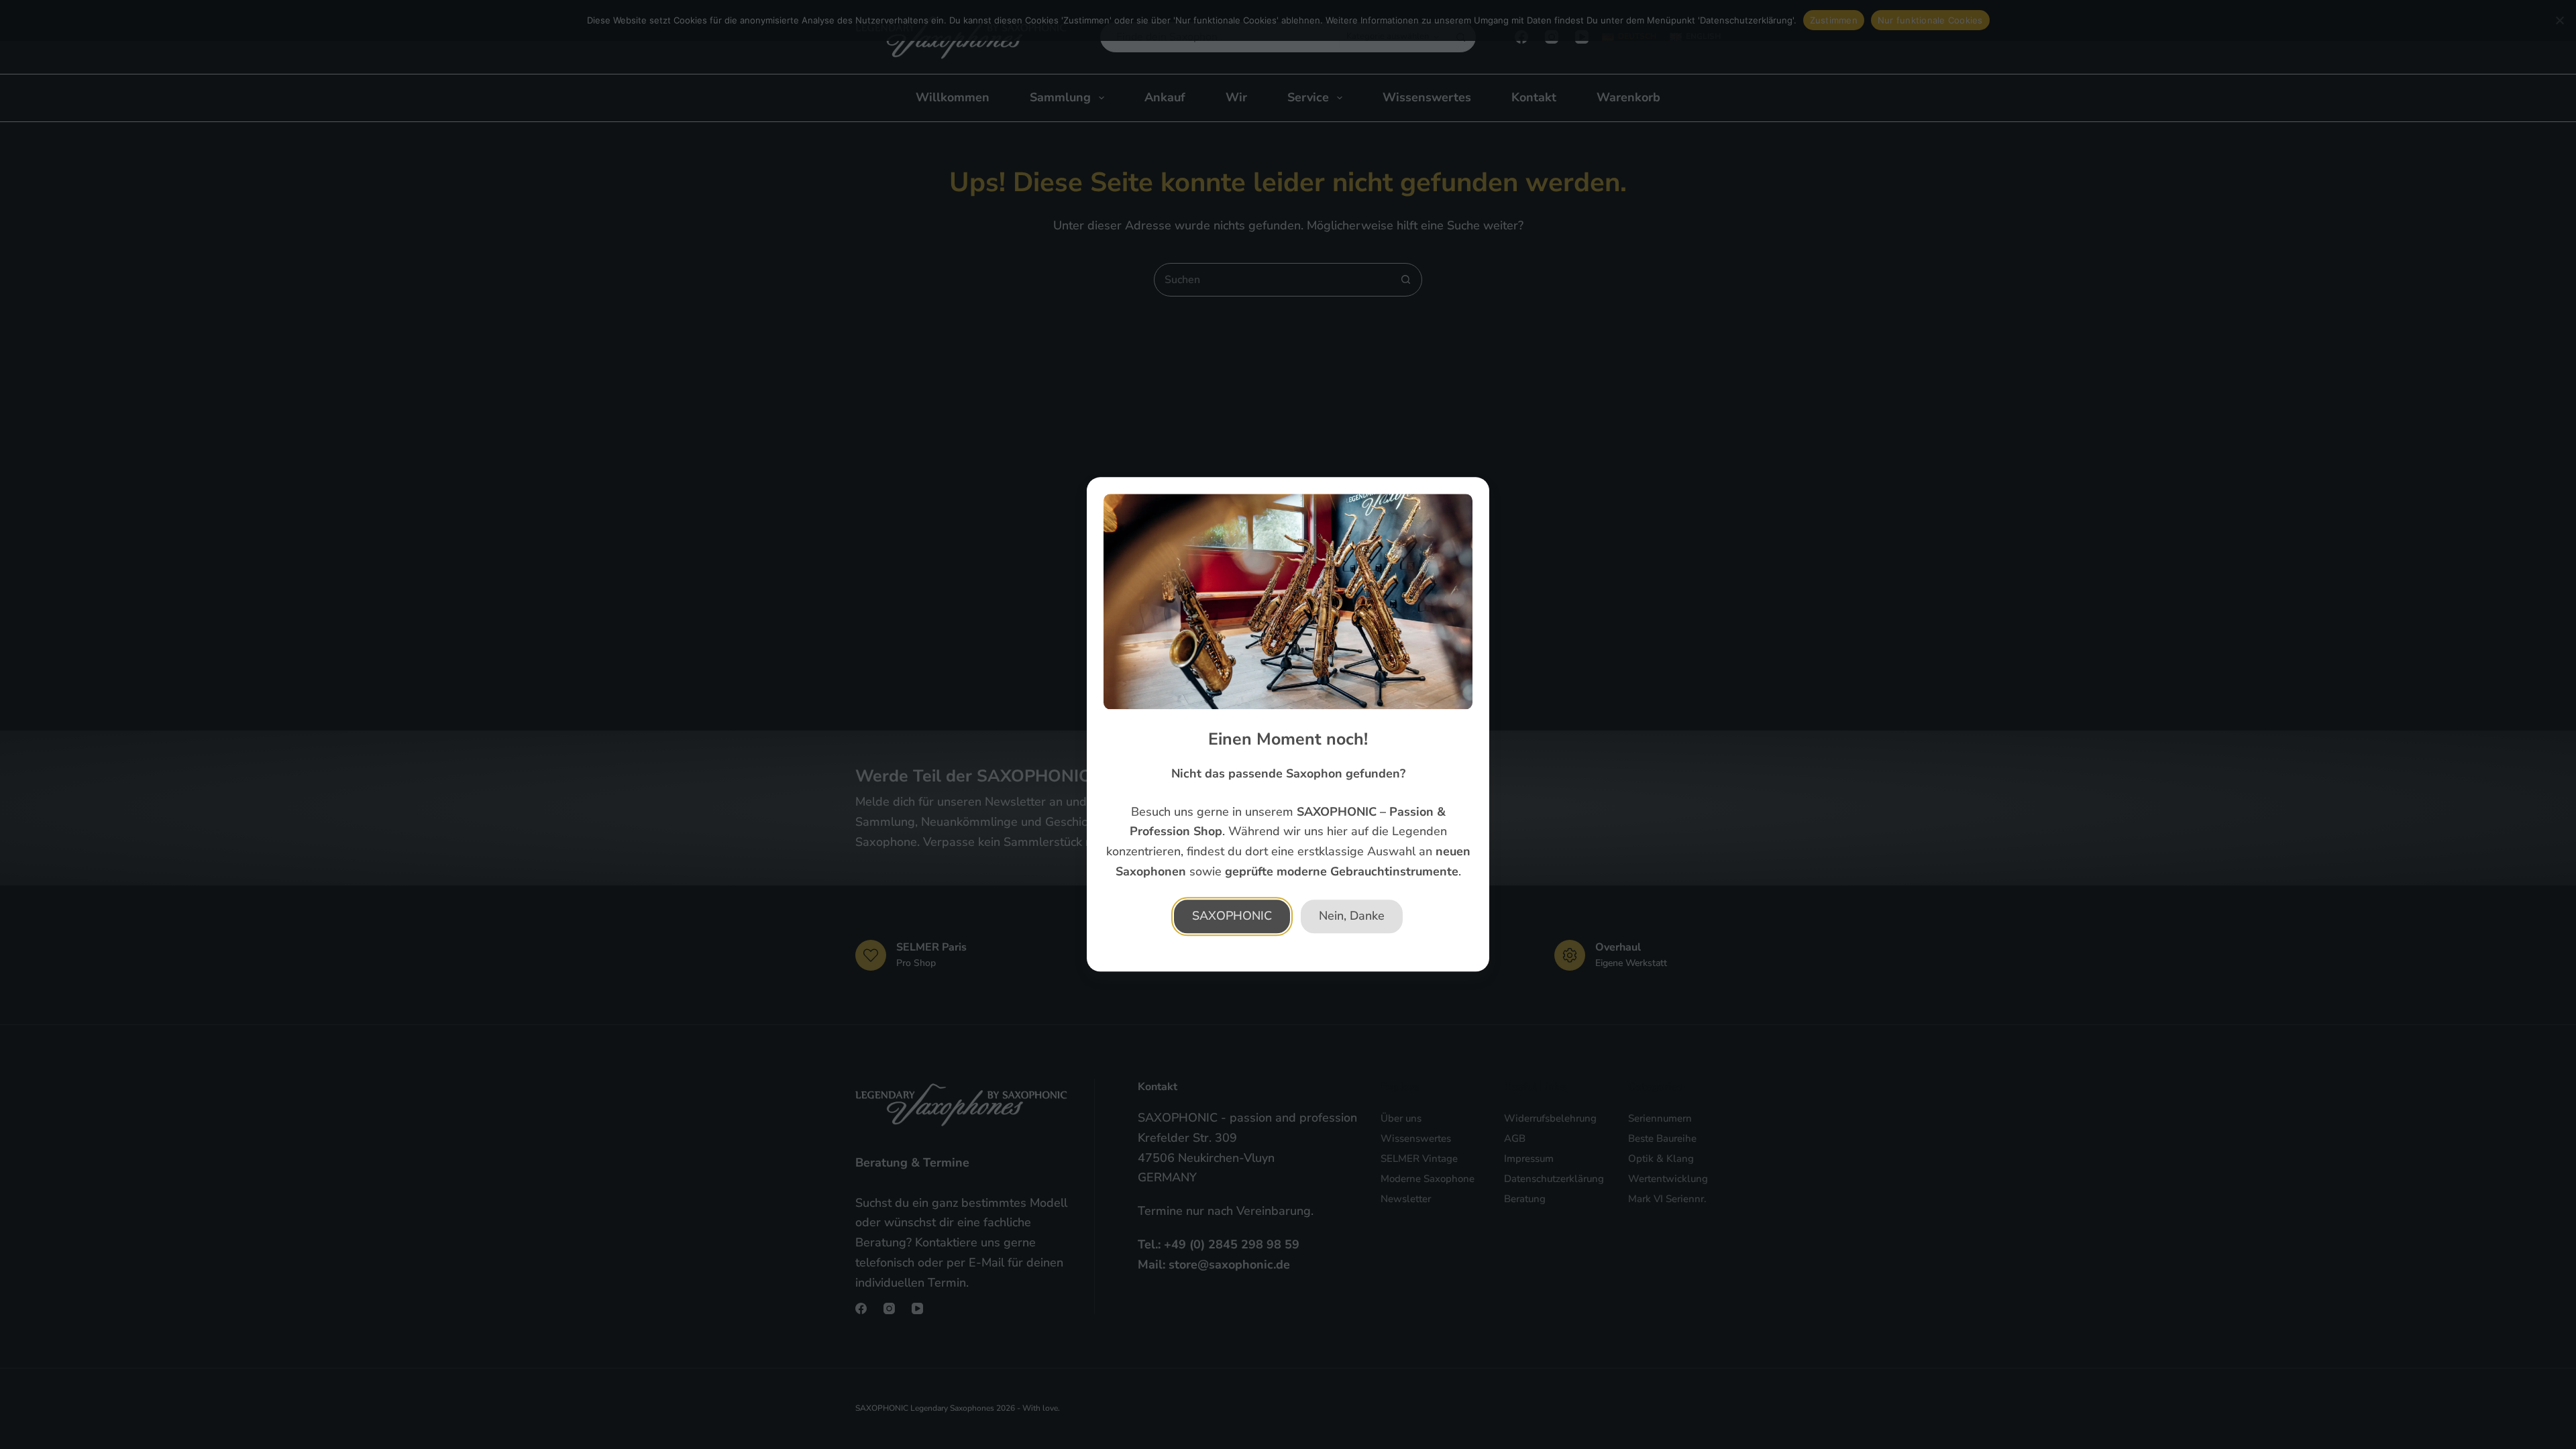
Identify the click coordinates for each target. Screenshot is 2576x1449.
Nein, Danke (1352, 916)
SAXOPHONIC (1232, 916)
